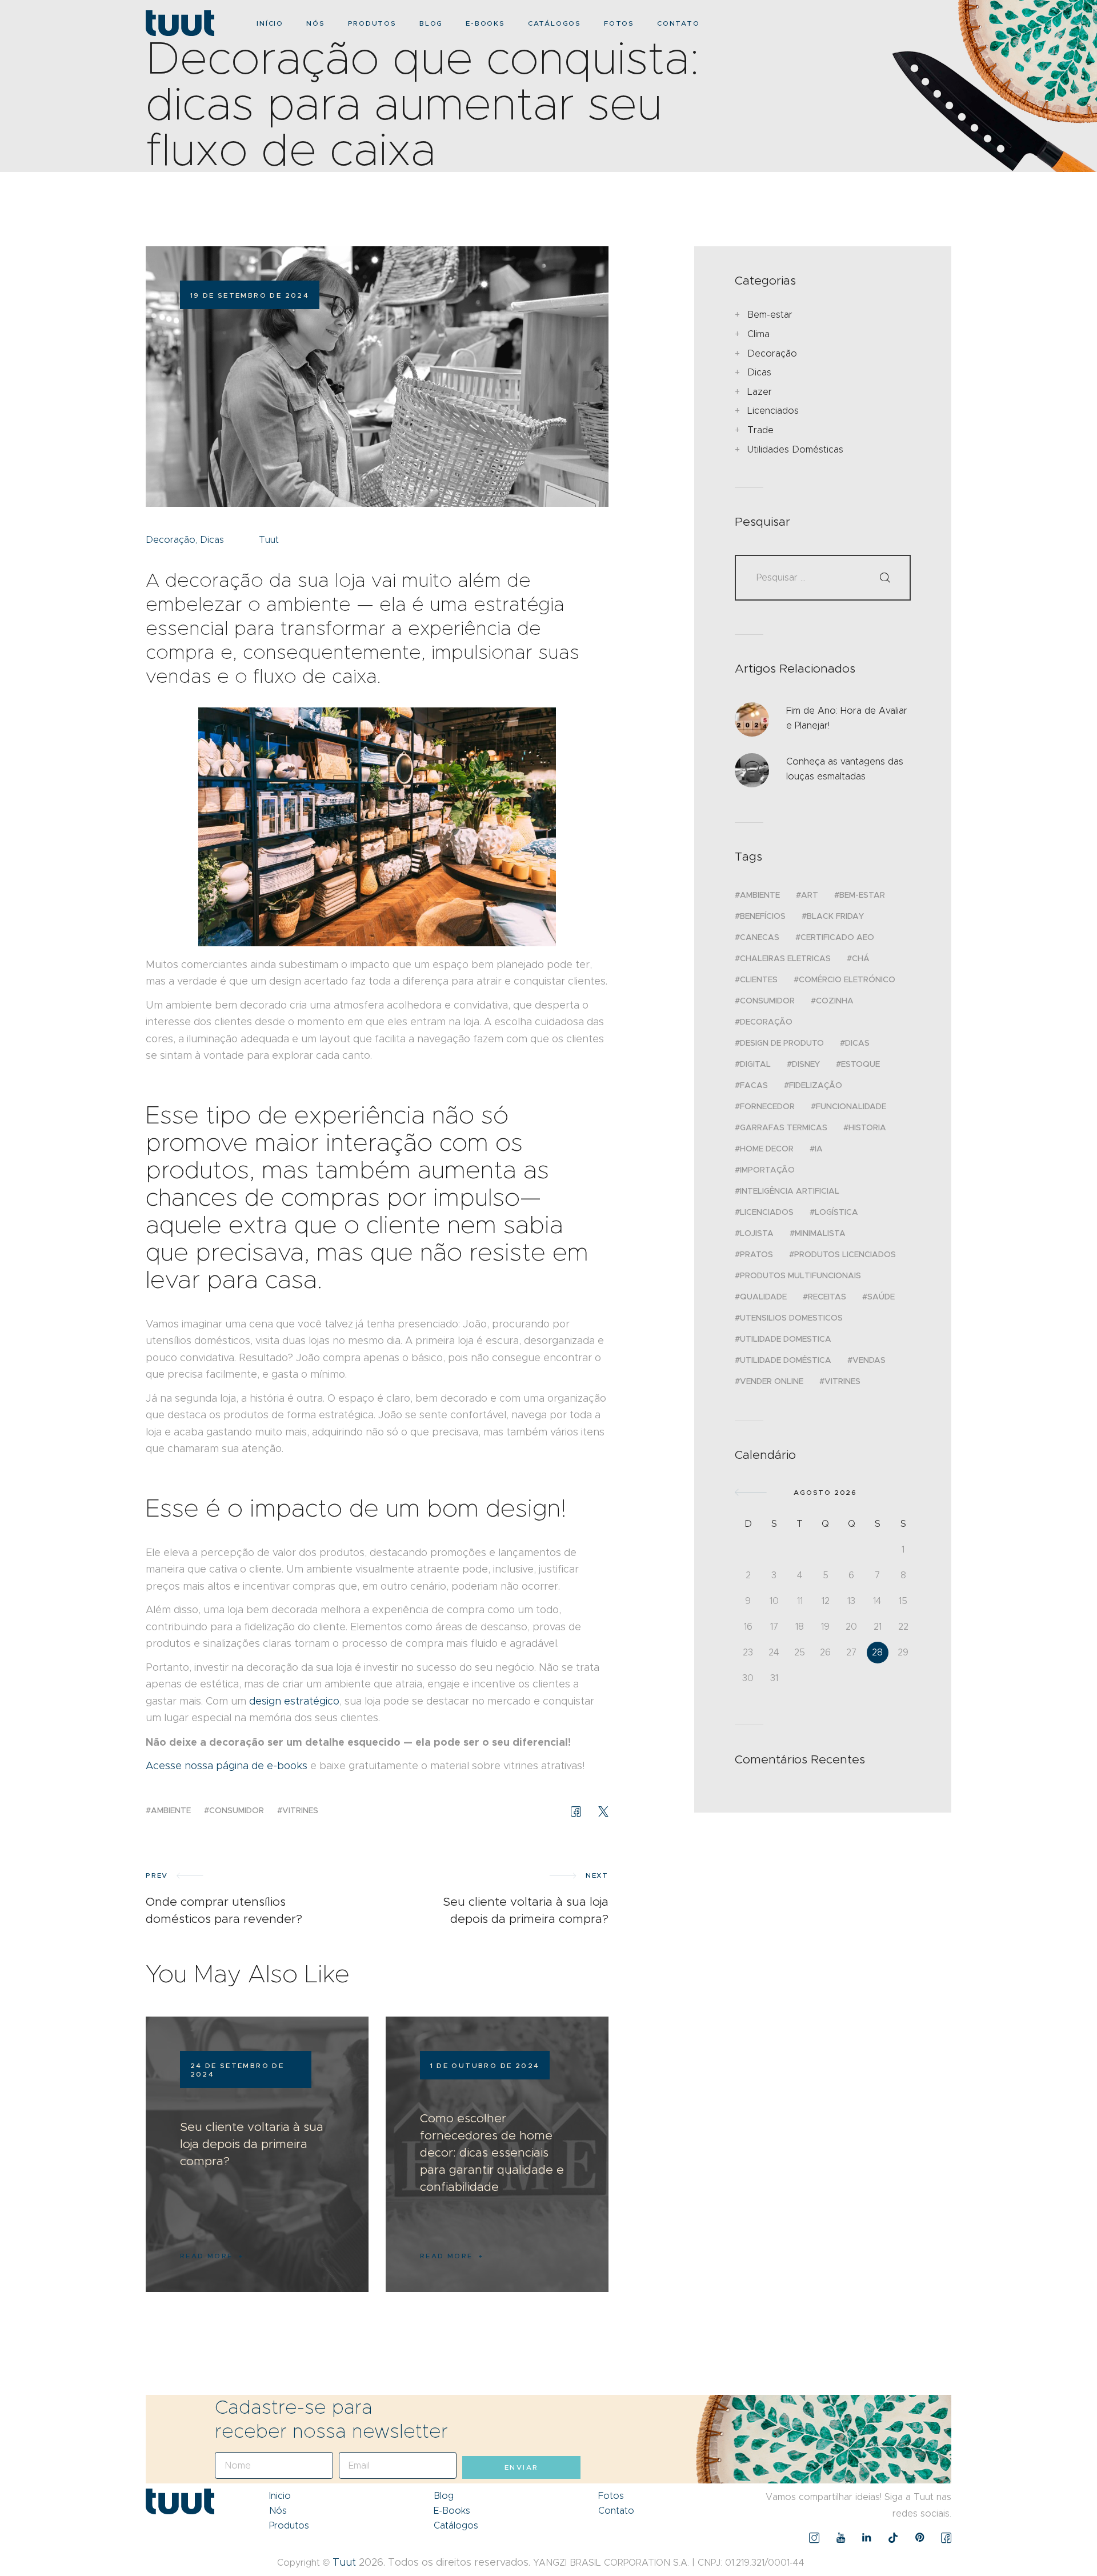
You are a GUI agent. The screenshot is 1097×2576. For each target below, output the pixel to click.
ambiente (171, 1810)
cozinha (835, 1001)
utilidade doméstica (786, 1360)
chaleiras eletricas (785, 958)
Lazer (760, 392)
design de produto (782, 1043)
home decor (767, 1149)
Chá (861, 958)
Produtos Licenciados (845, 1254)
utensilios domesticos (791, 1318)
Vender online (772, 1381)
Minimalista (820, 1233)
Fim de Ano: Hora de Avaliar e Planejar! (847, 718)
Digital (755, 1064)
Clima (758, 334)
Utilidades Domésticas (795, 449)
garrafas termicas (784, 1127)
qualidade (763, 1297)
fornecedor (767, 1106)
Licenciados (773, 411)
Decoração (171, 540)
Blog (444, 2496)
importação (767, 1170)
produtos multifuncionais (800, 1275)
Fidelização (816, 1085)
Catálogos (456, 2525)
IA (819, 1149)
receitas (827, 1297)
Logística (836, 1212)
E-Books (452, 2511)
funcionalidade (851, 1106)
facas (754, 1085)
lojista (757, 1233)
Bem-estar (770, 315)
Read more (207, 2256)
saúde (881, 1297)
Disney (806, 1064)
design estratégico (294, 1701)
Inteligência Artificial (790, 1191)
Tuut (344, 2562)
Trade (760, 430)
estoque (860, 1064)
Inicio (280, 2496)
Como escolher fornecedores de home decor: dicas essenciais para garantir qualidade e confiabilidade (492, 2153)
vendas (869, 1360)
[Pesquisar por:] (823, 577)
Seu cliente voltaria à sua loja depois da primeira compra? (252, 2144)
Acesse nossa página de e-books (227, 1766)
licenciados (767, 1212)
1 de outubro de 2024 (485, 2065)
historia (867, 1127)
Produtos (289, 2525)
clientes (759, 979)
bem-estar (862, 895)
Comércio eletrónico (847, 979)
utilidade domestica (786, 1339)
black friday (835, 916)
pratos (756, 1254)
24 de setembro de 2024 (237, 2070)
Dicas (212, 540)
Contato (616, 2511)
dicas (857, 1043)
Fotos (611, 2496)
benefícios (763, 916)
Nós (278, 2511)
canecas (760, 937)
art (810, 895)
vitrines (300, 1810)
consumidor (237, 1810)
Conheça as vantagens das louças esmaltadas (845, 769)
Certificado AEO (837, 937)
